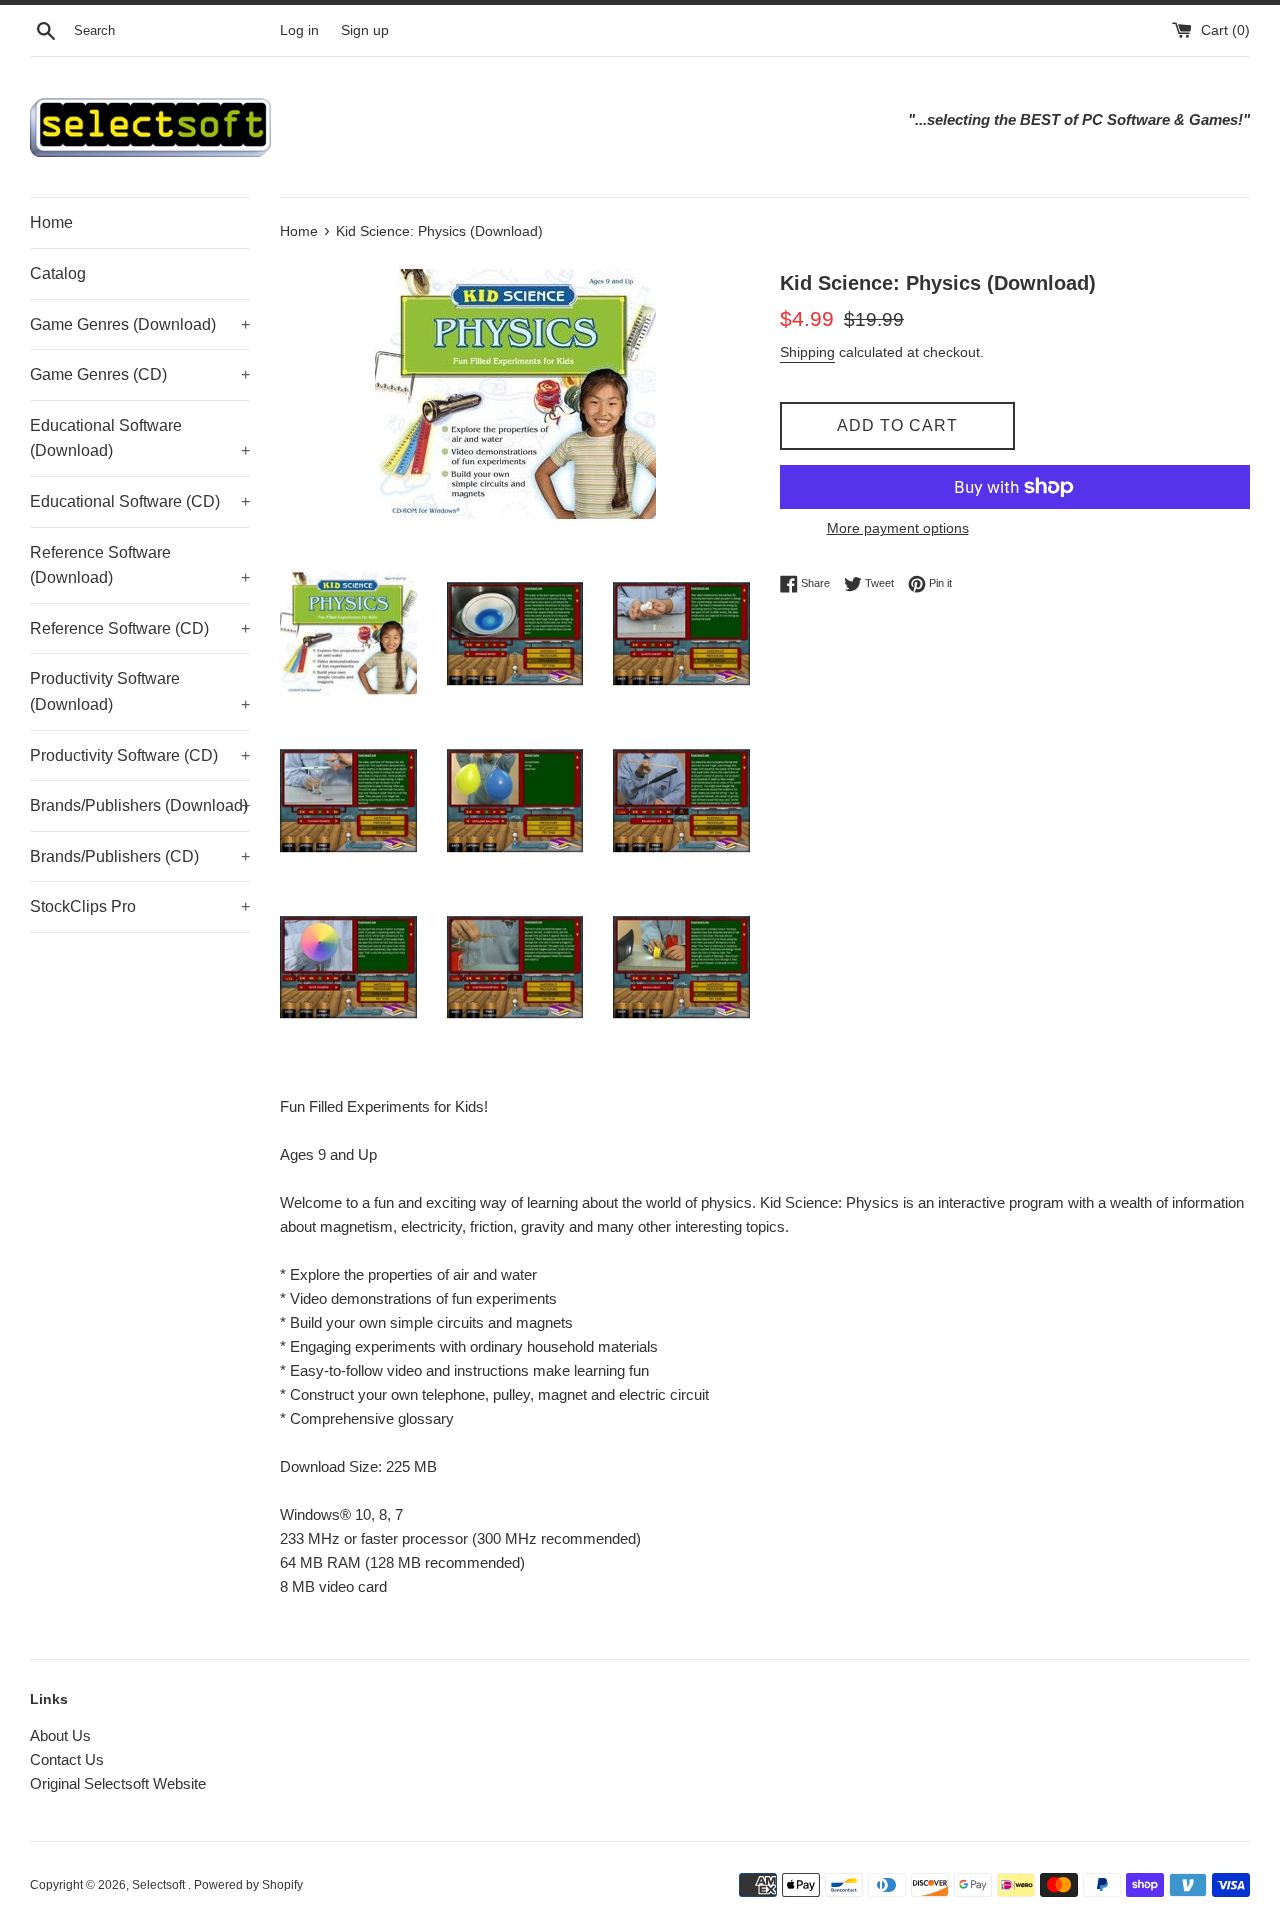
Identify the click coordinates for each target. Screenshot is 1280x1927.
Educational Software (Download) (140, 438)
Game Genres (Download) (140, 324)
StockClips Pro (140, 906)
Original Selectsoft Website (118, 1783)
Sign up (365, 30)
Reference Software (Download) (140, 565)
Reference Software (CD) (140, 628)
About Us (60, 1735)
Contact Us (67, 1759)
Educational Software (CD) (140, 501)
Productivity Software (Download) (140, 691)
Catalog (58, 273)
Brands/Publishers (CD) (140, 856)
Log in (299, 30)
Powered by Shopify (248, 1885)
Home (51, 222)
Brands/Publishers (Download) (140, 805)
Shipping (807, 352)
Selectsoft (160, 1885)
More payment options (898, 528)
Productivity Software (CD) (140, 755)
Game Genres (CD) (140, 374)
